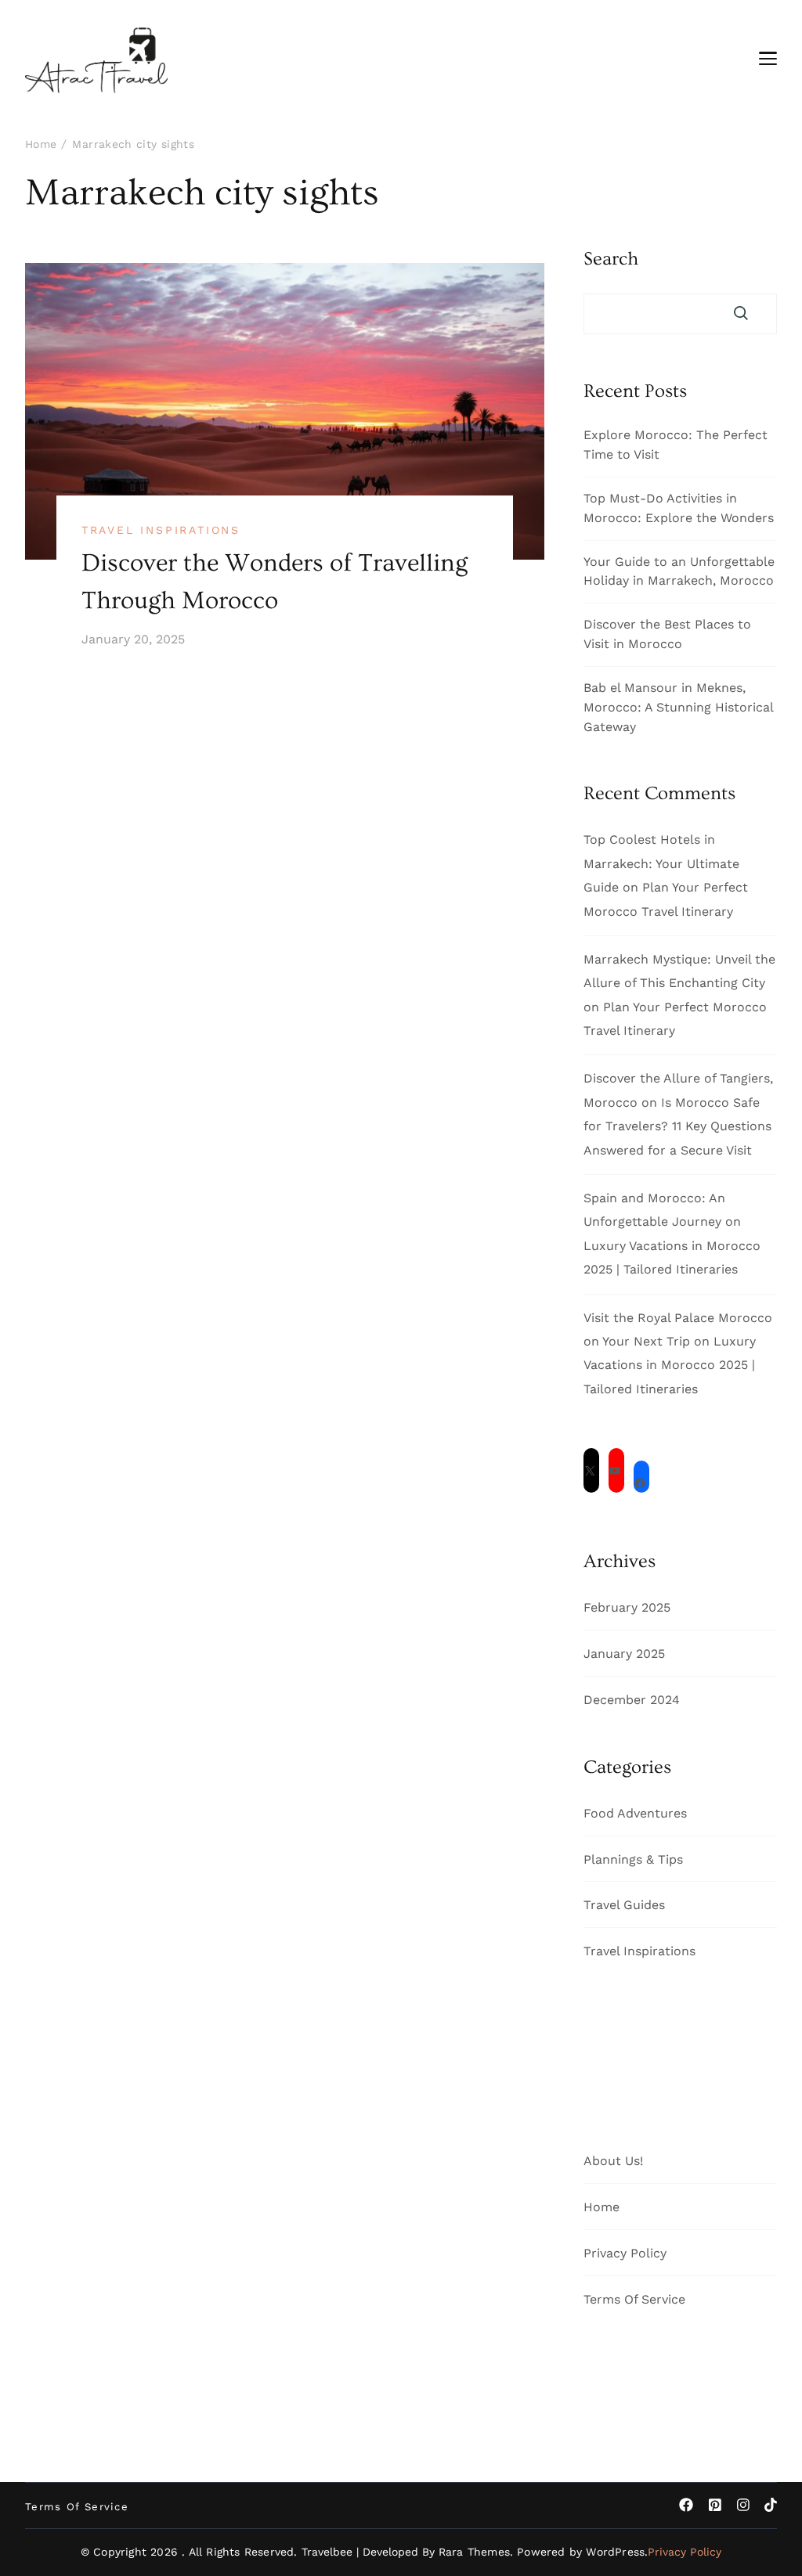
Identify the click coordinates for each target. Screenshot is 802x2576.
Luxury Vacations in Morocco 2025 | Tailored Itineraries (670, 1365)
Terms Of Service (634, 2299)
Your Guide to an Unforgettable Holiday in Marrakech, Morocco (679, 571)
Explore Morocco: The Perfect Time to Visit (676, 445)
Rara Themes (474, 2552)
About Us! (613, 2161)
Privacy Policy (625, 2253)
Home (601, 2207)
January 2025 (624, 1654)
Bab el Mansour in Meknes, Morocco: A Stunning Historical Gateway (678, 707)
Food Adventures (635, 1813)
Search (611, 259)
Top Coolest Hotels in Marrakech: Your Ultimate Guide (661, 863)
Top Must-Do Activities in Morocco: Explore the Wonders (679, 508)
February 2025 (627, 1607)
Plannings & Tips (633, 1859)
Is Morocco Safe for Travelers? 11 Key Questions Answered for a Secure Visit (677, 1126)
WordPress (615, 2552)
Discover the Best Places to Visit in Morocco (667, 634)
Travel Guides (624, 1905)
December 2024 (632, 1700)
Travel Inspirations (161, 530)
